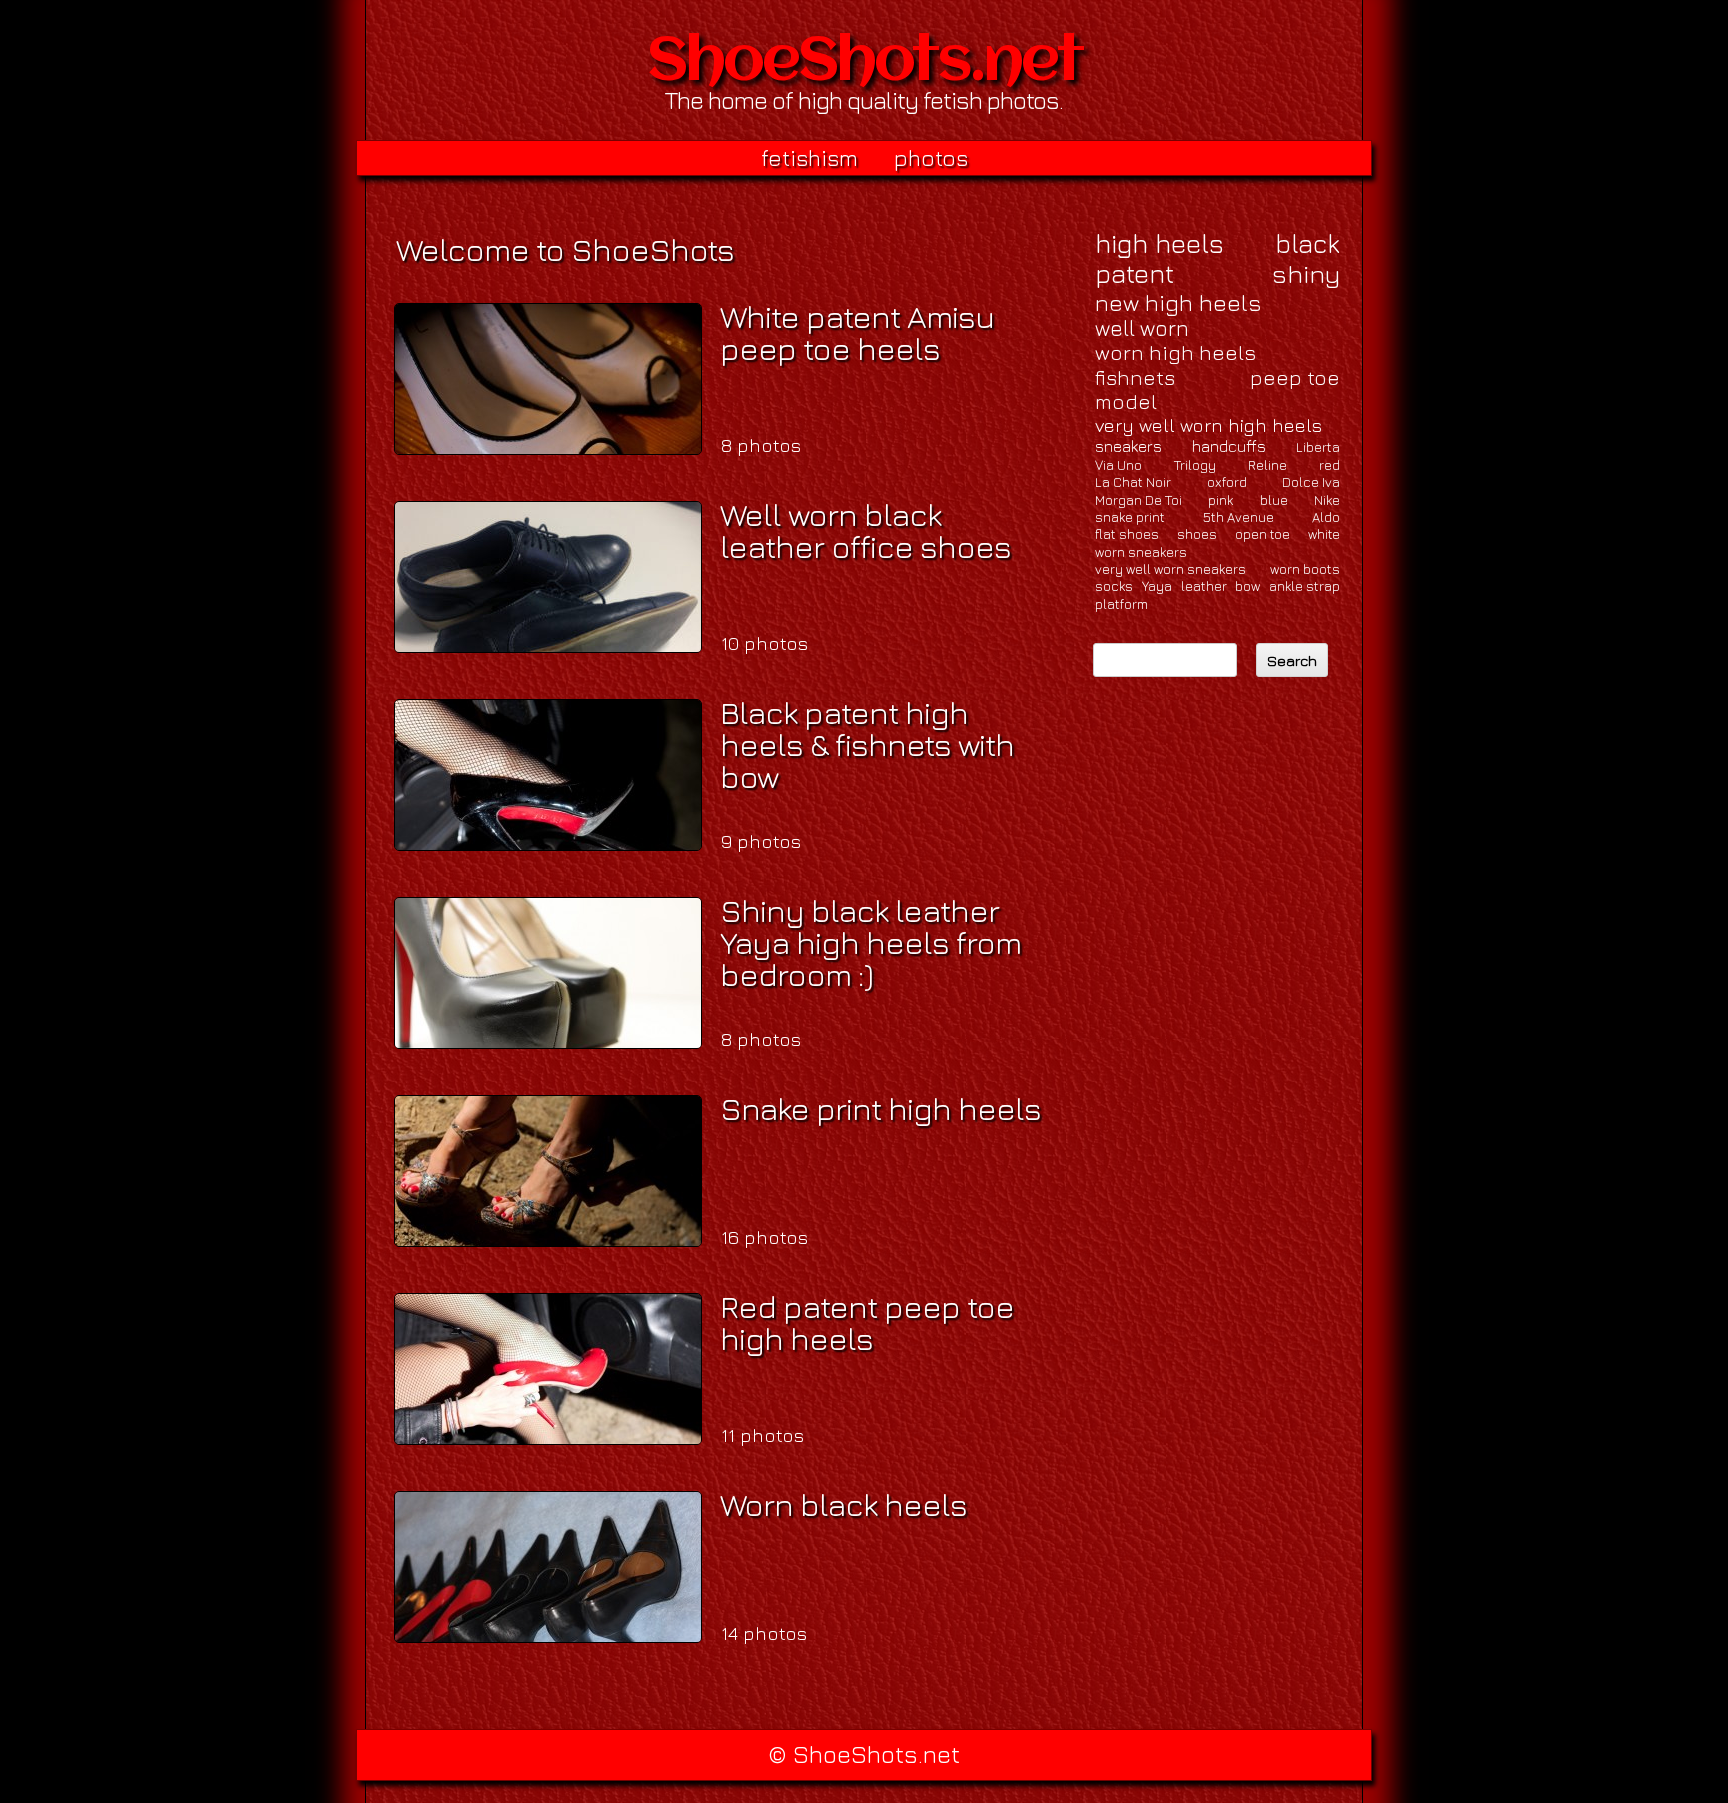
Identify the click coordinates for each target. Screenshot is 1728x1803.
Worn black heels (843, 1504)
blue (1274, 500)
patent (1134, 274)
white (1324, 534)
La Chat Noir (1133, 482)
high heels (1159, 243)
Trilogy (1195, 465)
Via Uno (1118, 465)
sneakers (1128, 446)
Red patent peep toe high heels (867, 1322)
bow (1247, 586)
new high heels (1178, 302)
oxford (1227, 482)
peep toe (1295, 377)
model (1126, 401)
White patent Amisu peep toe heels (857, 332)
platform (1121, 604)
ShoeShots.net (864, 64)
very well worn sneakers (1170, 569)
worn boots (1305, 569)
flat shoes (1127, 534)
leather (1204, 586)
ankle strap (1304, 586)
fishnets (1135, 377)
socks (1114, 586)
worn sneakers (1141, 552)
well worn (1142, 328)
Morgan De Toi (1138, 500)
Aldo (1326, 517)
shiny (1306, 274)
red (1329, 465)
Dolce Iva (1311, 482)
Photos (931, 158)
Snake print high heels (880, 1108)
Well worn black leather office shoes (865, 530)
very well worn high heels (1208, 425)
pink (1220, 500)
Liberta (1318, 447)
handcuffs (1229, 446)
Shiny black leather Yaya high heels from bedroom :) (870, 942)
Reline (1267, 465)
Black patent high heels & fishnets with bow (867, 744)
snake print (1130, 517)
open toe (1262, 534)
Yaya (1157, 586)
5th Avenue (1238, 517)
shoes (1197, 534)
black (1307, 244)
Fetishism (809, 158)
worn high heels (1175, 353)
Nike (1327, 500)
